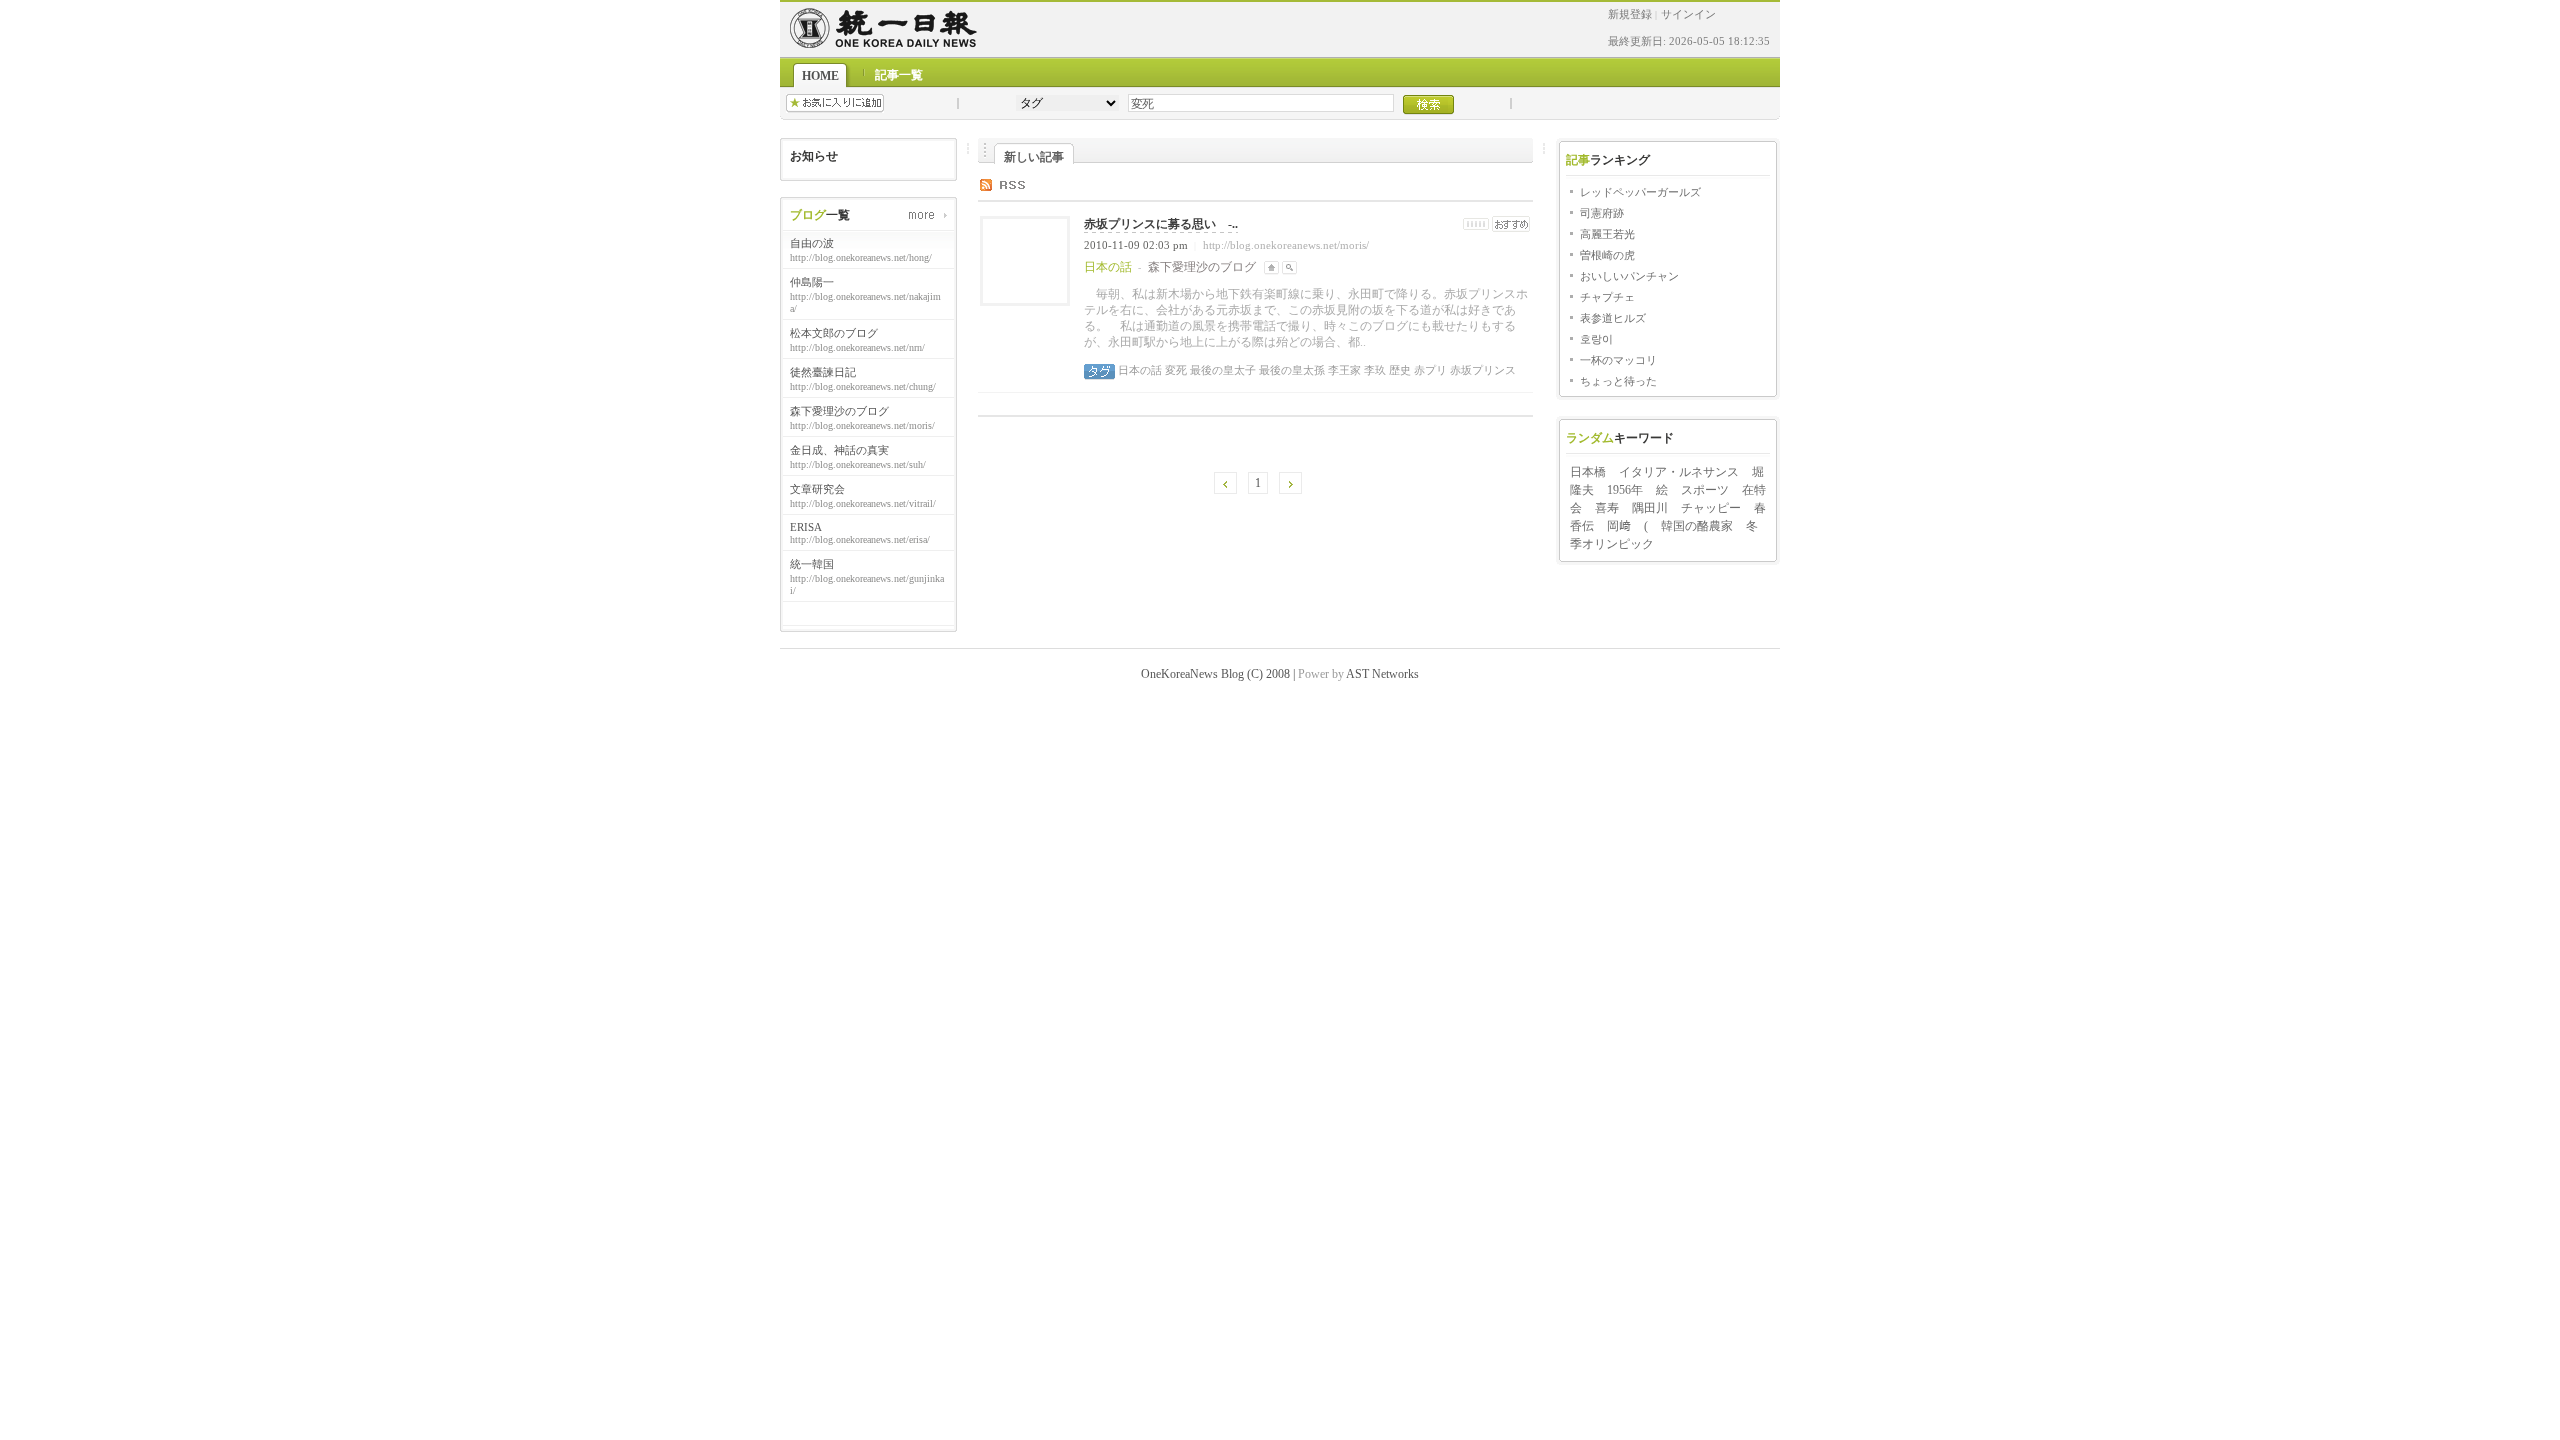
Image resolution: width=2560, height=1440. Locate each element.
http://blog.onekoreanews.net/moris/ (1286, 245)
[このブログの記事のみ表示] (1289, 267)
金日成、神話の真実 (839, 450)
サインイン (1688, 14)
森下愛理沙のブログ (839, 411)
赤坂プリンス (1481, 370)
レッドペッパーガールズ (1640, 192)
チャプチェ (1607, 297)
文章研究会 (817, 489)
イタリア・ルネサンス (1679, 472)
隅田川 (1650, 508)
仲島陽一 (812, 282)
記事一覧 (899, 75)
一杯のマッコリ (1618, 360)
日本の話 (1140, 370)
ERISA (806, 527)
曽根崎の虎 (1607, 255)
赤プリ (1429, 370)
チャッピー (1711, 508)
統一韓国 (812, 564)
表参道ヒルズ (1613, 318)
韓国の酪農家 (1697, 526)
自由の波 (812, 243)
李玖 (1373, 370)
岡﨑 (1619, 526)
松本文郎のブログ (834, 333)
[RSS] (1017, 184)
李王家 (1343, 370)
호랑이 (1596, 339)
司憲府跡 (1602, 213)
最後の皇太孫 (1290, 370)
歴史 (1398, 370)
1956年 (1625, 490)
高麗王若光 (1607, 234)
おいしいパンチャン (1629, 276)
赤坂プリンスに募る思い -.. (1161, 224)
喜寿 (1607, 508)
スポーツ (1705, 490)
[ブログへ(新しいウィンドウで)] (1271, 267)
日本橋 (1588, 472)
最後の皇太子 (1221, 370)
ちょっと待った (1618, 381)
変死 (1174, 370)
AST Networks (1382, 674)
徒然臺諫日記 (823, 372)
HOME (820, 76)
